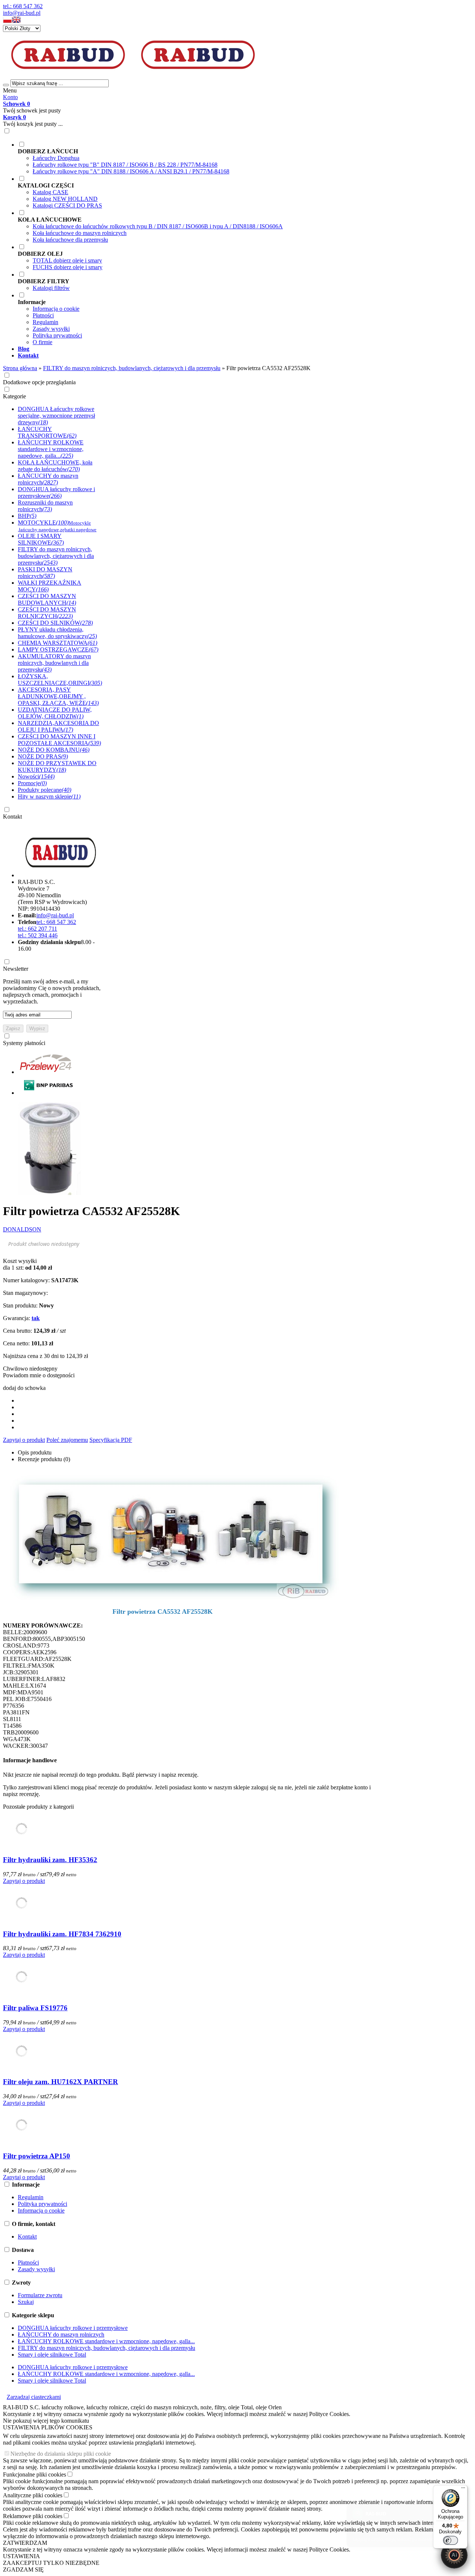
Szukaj (26, 2302)
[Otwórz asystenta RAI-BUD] (454, 2555)
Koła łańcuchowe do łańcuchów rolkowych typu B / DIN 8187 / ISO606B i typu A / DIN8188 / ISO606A (158, 226)
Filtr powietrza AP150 (37, 2156)
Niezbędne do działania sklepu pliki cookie (61, 2454)
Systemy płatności (24, 1043)
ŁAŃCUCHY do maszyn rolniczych (61, 2335)
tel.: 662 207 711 (37, 929)
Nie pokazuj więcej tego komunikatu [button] (46, 2421)
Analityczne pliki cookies (33, 2495)
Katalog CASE (50, 192)
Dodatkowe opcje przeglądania (39, 382)
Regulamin (45, 322)
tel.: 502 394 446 (38, 935)
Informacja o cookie (56, 309)
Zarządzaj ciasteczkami (34, 2397)
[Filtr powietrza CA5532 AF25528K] (49, 1193)
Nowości (36, 776)
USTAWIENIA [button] (22, 2556)
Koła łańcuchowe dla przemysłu (70, 240)
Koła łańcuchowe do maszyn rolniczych (80, 233)
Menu (10, 90)
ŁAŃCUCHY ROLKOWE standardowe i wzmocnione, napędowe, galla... (106, 2341)
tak (36, 1318)
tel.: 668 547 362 (23, 6)
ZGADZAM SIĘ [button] (23, 2570)
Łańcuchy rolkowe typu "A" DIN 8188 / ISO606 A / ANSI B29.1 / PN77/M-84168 (131, 171)
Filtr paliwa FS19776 (35, 2008)
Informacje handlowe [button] (30, 1760)
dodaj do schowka (24, 1388)
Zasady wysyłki (51, 329)
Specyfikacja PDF (111, 1440)
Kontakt (12, 817)
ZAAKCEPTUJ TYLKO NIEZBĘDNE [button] (51, 2563)
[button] (7, 21)
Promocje (32, 783)
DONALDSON (22, 1229)
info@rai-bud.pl (22, 13)
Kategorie (14, 396)
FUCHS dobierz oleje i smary (68, 267)
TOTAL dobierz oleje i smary (67, 260)
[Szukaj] (6, 85)
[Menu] (463, 2490)
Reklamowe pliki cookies (33, 2516)
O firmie (42, 342)
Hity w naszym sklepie (49, 796)
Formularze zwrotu (40, 2295)
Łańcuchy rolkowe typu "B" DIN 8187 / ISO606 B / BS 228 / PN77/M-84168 (125, 165)
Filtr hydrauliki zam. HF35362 (50, 1860)
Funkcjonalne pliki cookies (35, 2474)
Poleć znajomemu (67, 1440)
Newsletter (16, 969)
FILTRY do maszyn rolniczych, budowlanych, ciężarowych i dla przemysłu (107, 2348)
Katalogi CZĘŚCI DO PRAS (67, 205)
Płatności (43, 315)
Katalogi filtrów (51, 288)
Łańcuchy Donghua (56, 158)
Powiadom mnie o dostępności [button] (39, 1375)
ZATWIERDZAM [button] (25, 2543)
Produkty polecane (45, 790)
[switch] (451, 2540)
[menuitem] (245, 158)
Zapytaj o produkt (24, 1440)
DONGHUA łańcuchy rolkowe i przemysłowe (73, 2328)
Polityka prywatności (57, 335)
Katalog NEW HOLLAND (65, 199)
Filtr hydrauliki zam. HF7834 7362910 (62, 1934)
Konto (10, 97)
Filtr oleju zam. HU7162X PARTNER (60, 2082)
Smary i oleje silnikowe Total (52, 2355)
